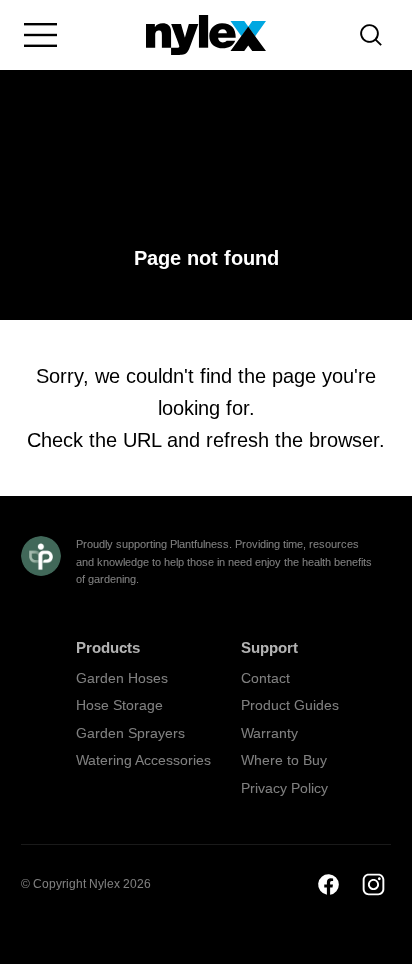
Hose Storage (119, 705)
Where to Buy (284, 760)
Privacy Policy (284, 788)
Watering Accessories (143, 760)
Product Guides (290, 705)
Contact (265, 678)
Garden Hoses (122, 678)
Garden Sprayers (130, 733)
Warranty (269, 733)
